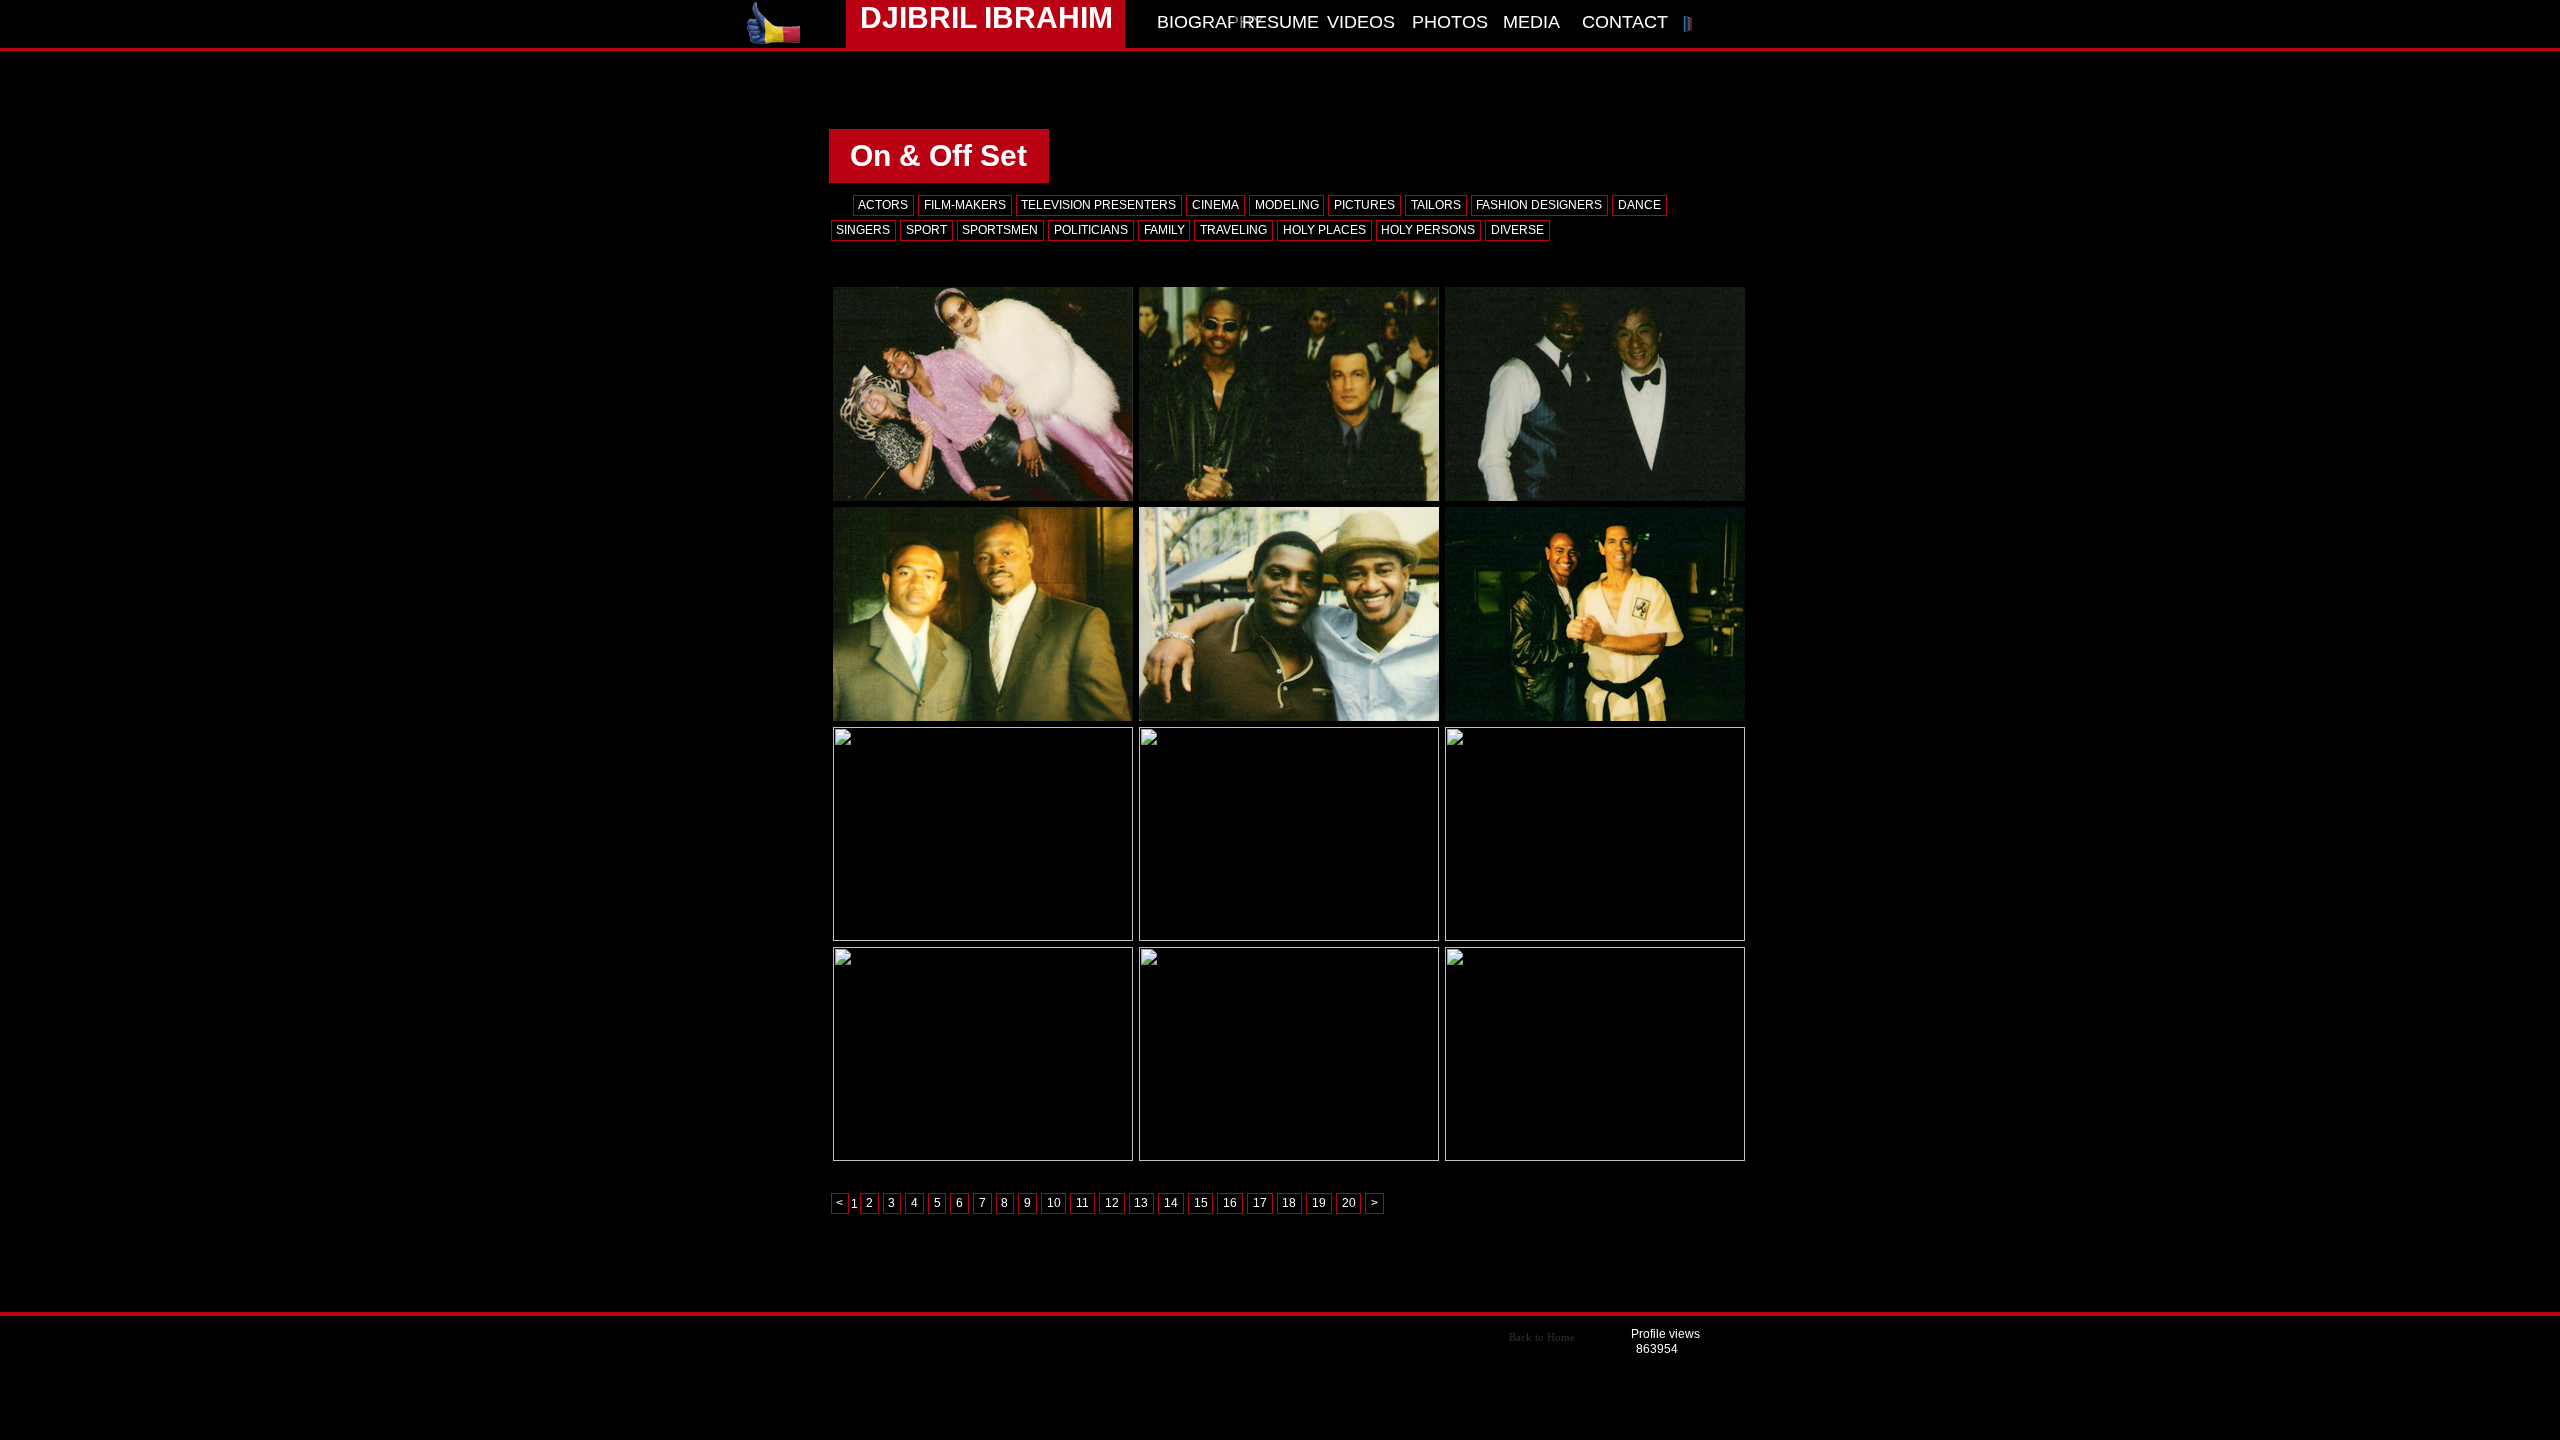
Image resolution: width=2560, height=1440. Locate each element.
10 (1054, 1204)
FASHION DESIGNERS (1539, 205)
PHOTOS (1450, 22)
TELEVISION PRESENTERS (1098, 205)
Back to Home (1542, 1337)
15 (1201, 1204)
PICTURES (1364, 205)
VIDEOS (1361, 22)
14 (1171, 1204)
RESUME (1280, 22)
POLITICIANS (1091, 230)
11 (1082, 1204)
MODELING (1287, 205)
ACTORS (883, 205)
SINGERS (863, 230)
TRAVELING (1233, 230)
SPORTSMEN (1000, 230)
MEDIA (1531, 22)
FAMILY (1164, 230)
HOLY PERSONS (1428, 230)
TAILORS (1436, 205)
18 (1289, 1204)
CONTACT (1620, 22)
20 (1349, 1204)
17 (1260, 1204)
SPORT (926, 230)
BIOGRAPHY (1195, 22)
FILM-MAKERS (965, 205)
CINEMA (1215, 205)
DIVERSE (1517, 230)
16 (1230, 1204)
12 (1112, 1204)
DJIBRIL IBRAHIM (986, 17)
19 (1319, 1204)
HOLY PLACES (1324, 230)
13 (1141, 1204)
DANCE (1639, 205)
